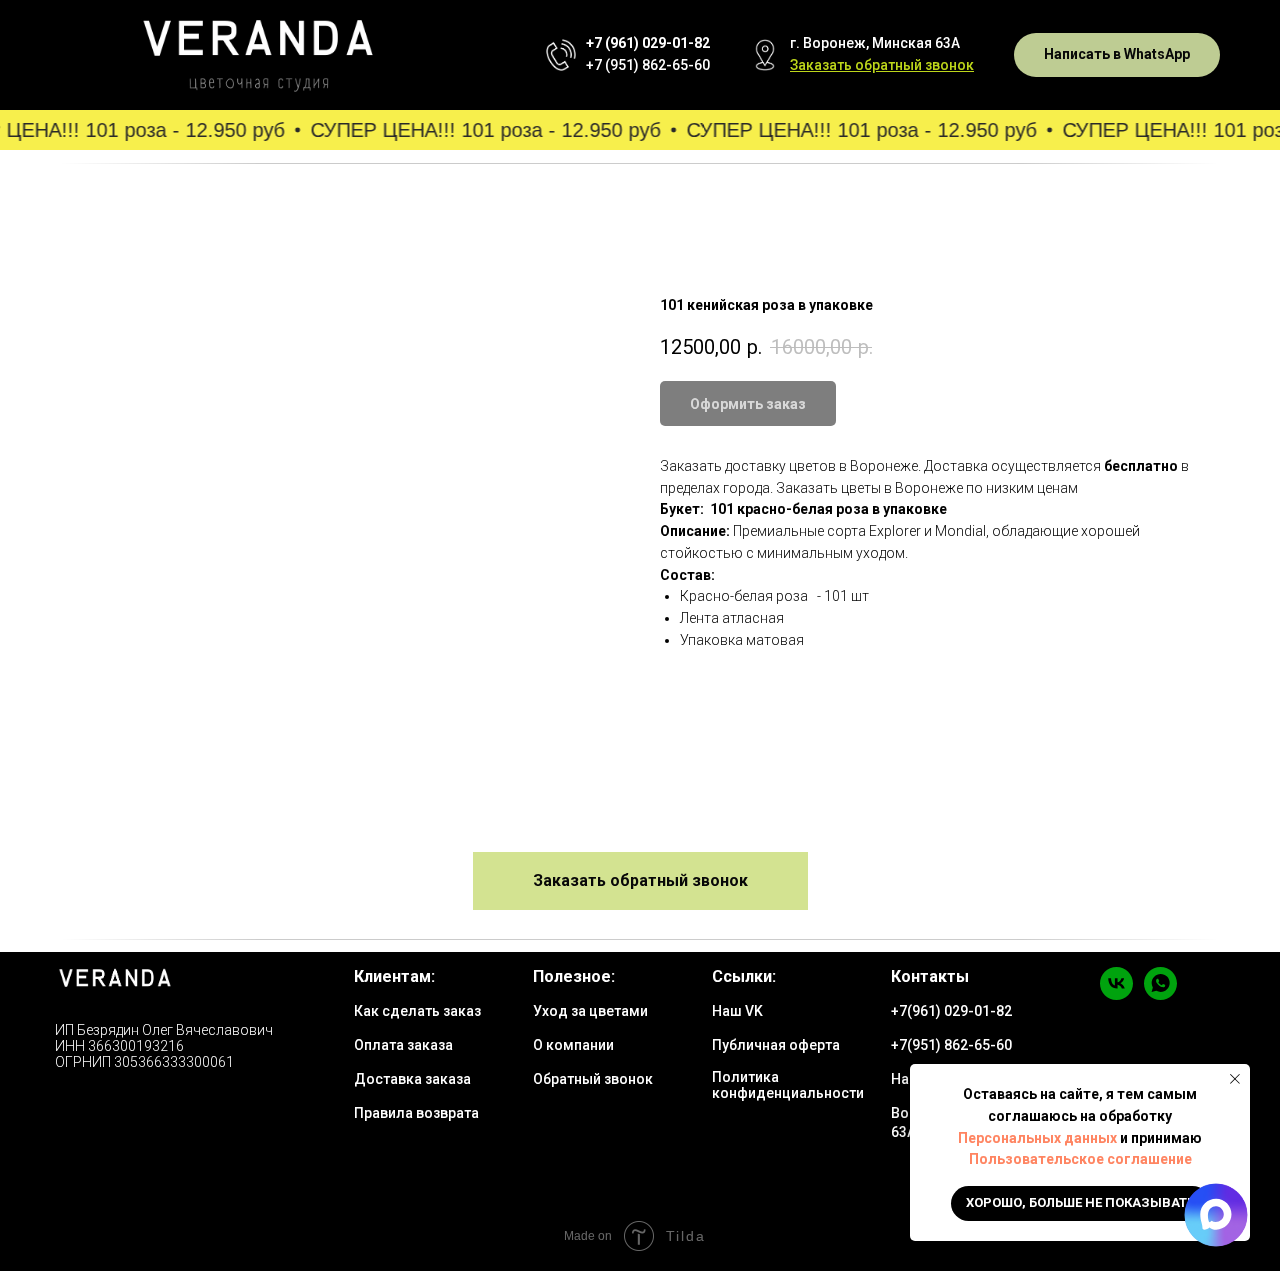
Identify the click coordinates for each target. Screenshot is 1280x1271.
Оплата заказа (403, 1045)
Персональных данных (1037, 1138)
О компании (573, 1045)
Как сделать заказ (417, 1011)
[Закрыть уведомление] (1235, 1079)
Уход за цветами (590, 1011)
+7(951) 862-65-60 (951, 1045)
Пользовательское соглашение (1080, 1159)
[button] (882, 65)
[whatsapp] (1160, 994)
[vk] (1116, 994)
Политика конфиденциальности (788, 1085)
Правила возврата (416, 1113)
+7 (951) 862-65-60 (648, 65)
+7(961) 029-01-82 (951, 1011)
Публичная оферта (776, 1045)
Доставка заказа (412, 1079)
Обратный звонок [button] (593, 1079)
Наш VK (737, 1011)
